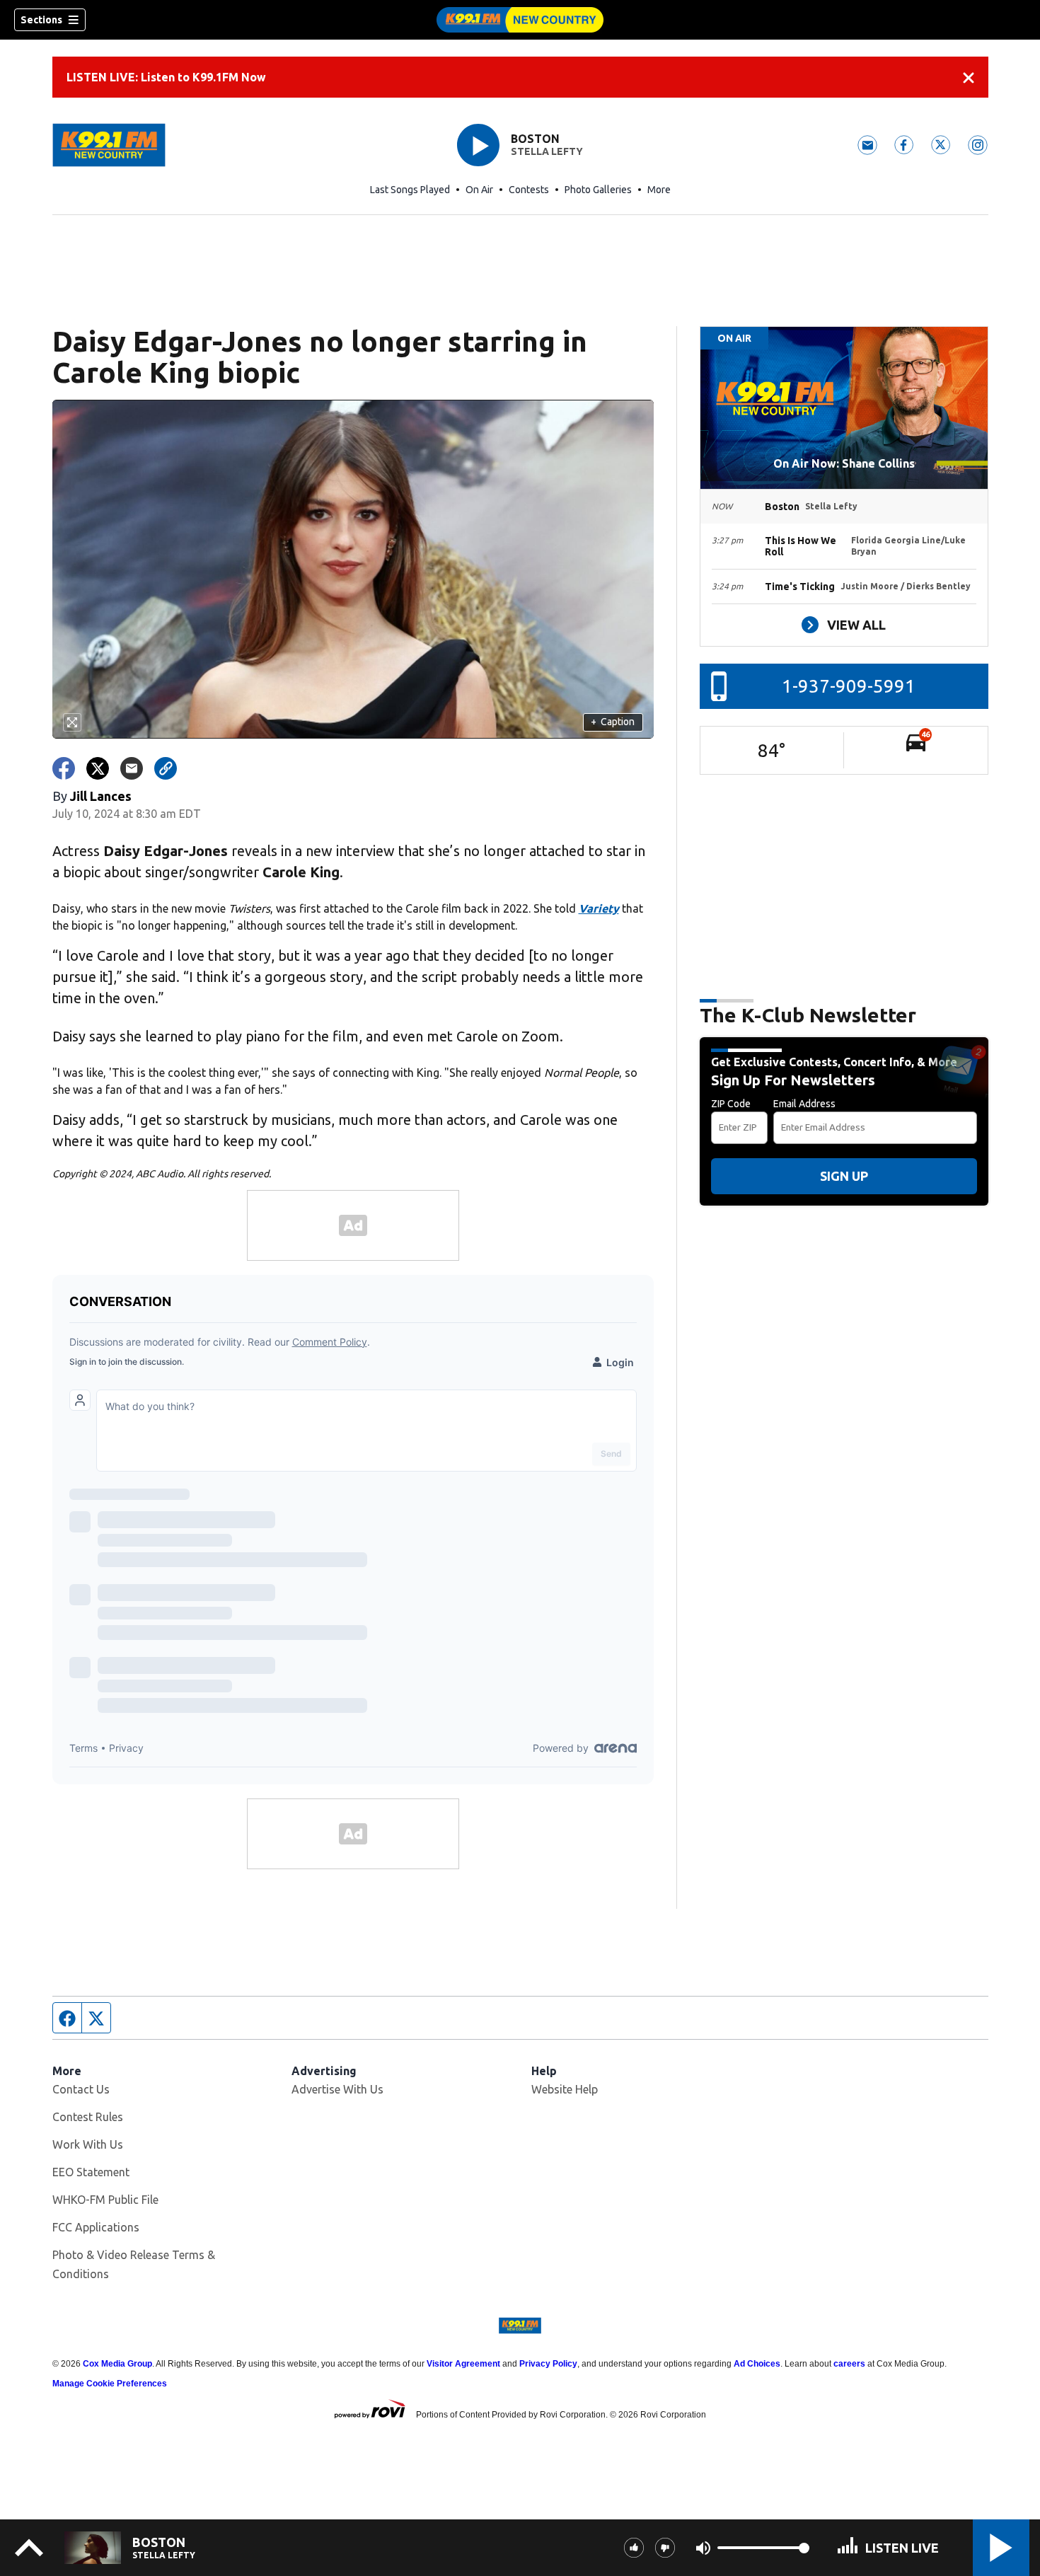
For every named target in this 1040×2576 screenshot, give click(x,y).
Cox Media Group (117, 2364)
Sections (41, 20)
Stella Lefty (547, 151)
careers (849, 2364)
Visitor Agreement (463, 2364)
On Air (479, 190)
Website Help (565, 2089)
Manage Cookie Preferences (110, 2384)
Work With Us (88, 2144)
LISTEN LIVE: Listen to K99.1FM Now (166, 77)
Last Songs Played (410, 190)
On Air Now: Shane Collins (844, 463)
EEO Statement (91, 2172)
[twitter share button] (98, 768)
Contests (529, 190)
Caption (613, 722)
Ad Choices (757, 2364)
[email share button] (132, 768)
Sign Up (844, 1176)
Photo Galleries (598, 190)
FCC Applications (96, 2227)
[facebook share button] (64, 768)
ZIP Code (731, 1104)
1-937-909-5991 (849, 686)
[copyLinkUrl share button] (166, 768)
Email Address (804, 1104)
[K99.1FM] (520, 20)
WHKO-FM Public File (105, 2200)
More (659, 190)
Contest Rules (88, 2117)
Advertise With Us (337, 2089)
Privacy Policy (548, 2364)
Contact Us (81, 2089)
